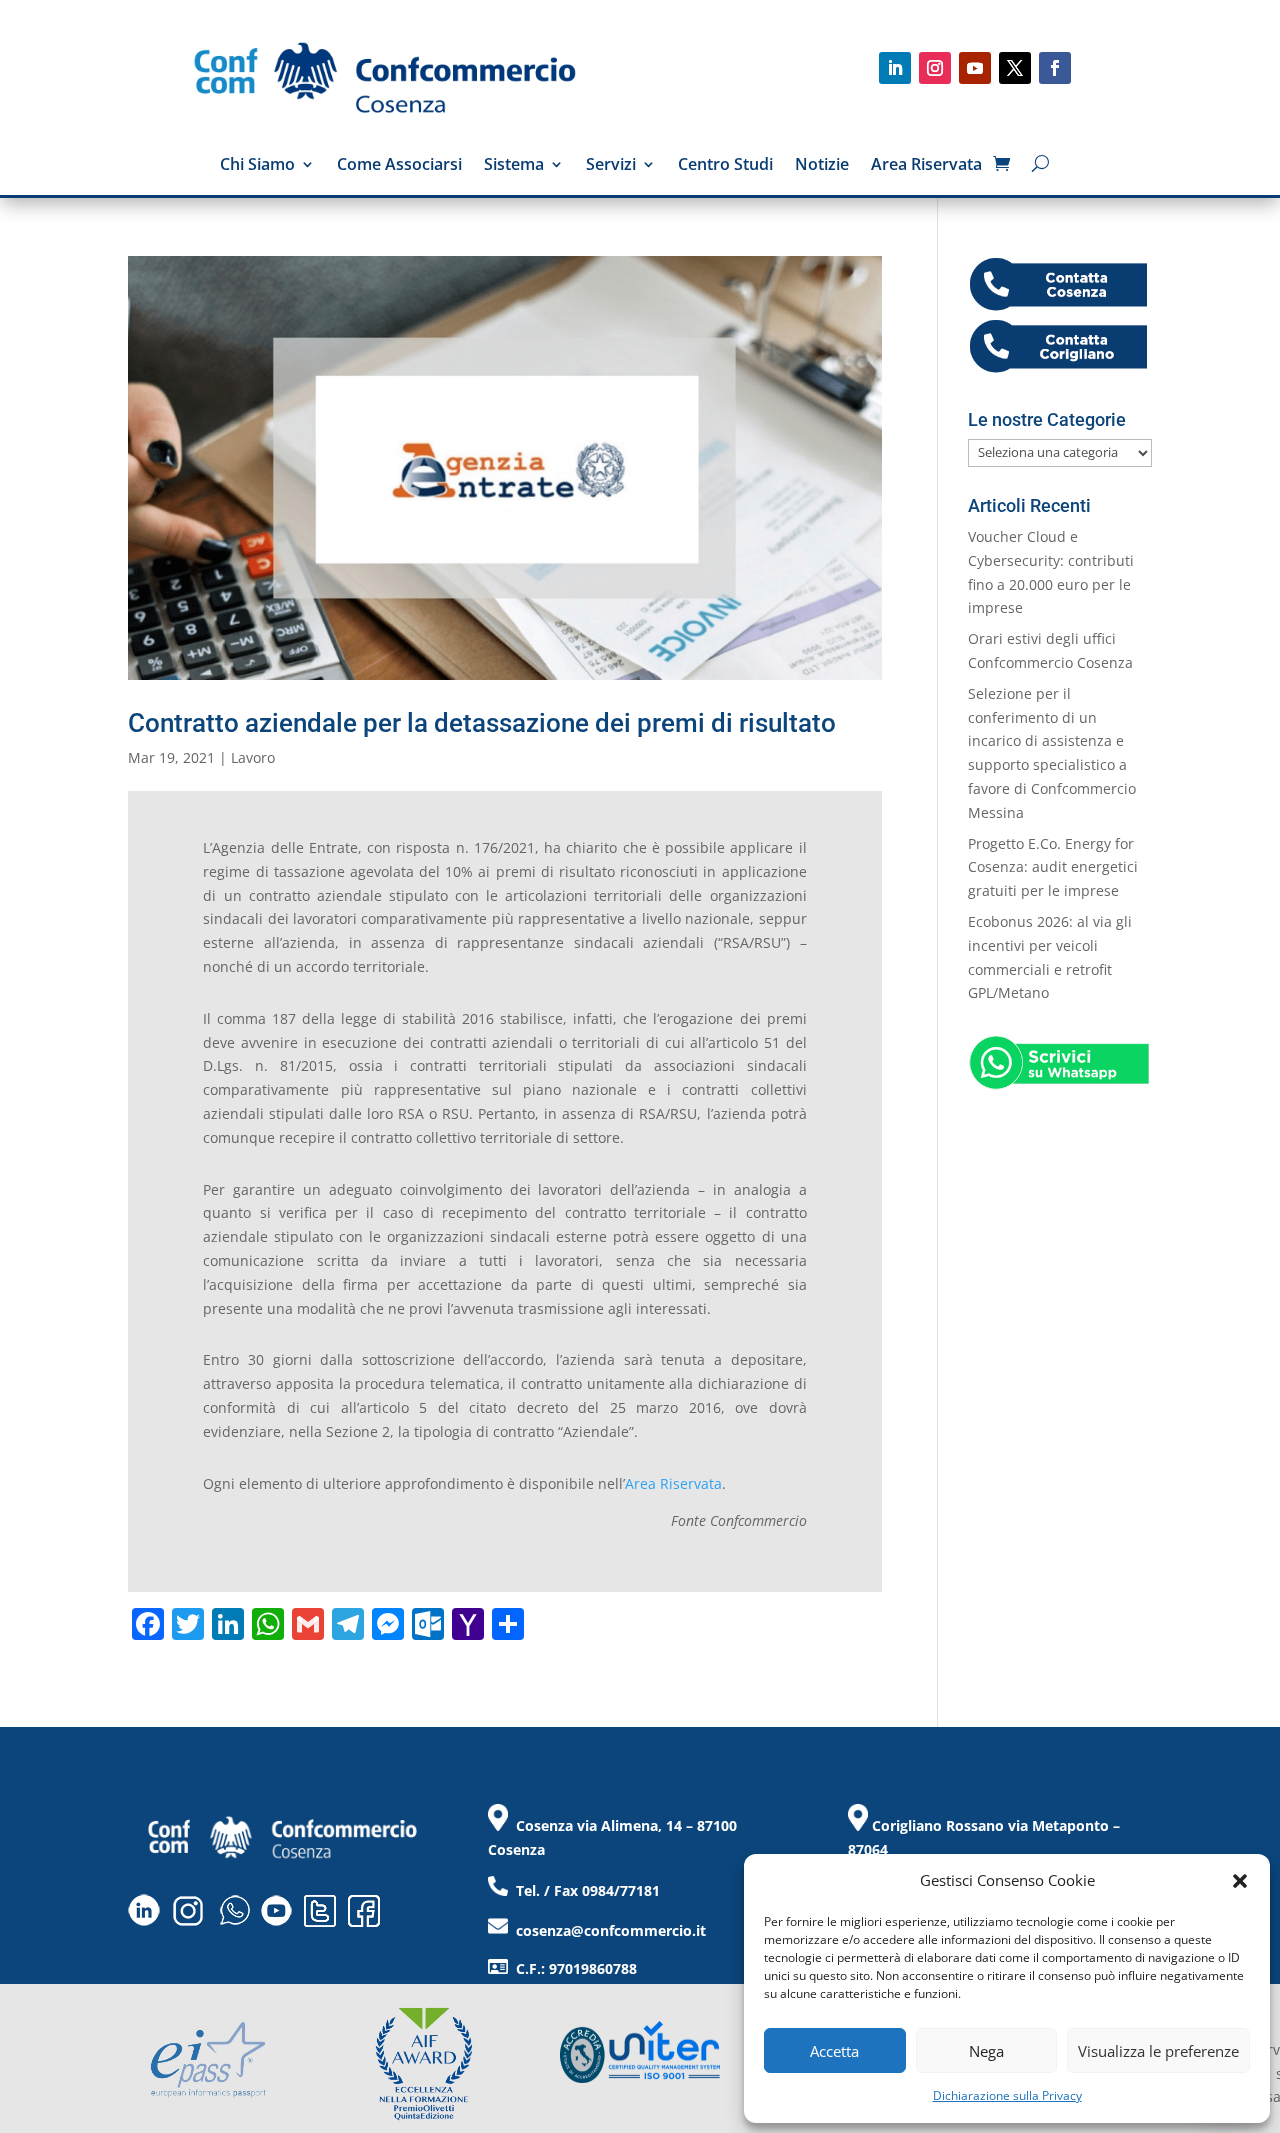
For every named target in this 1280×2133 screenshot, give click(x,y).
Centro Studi (725, 166)
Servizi (611, 166)
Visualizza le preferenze (1158, 2051)
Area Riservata (926, 166)
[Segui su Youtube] (975, 68)
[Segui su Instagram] (935, 68)
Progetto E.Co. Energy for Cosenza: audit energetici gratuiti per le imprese (1053, 867)
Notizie (822, 166)
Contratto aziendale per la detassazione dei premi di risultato (482, 723)
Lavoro (253, 757)
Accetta (834, 2051)
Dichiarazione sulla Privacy (1007, 2095)
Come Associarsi (399, 166)
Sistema (514, 166)
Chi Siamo (257, 166)
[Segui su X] (1015, 68)
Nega (986, 2051)
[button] (1240, 1881)
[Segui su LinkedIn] (895, 68)
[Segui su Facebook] (1055, 68)
